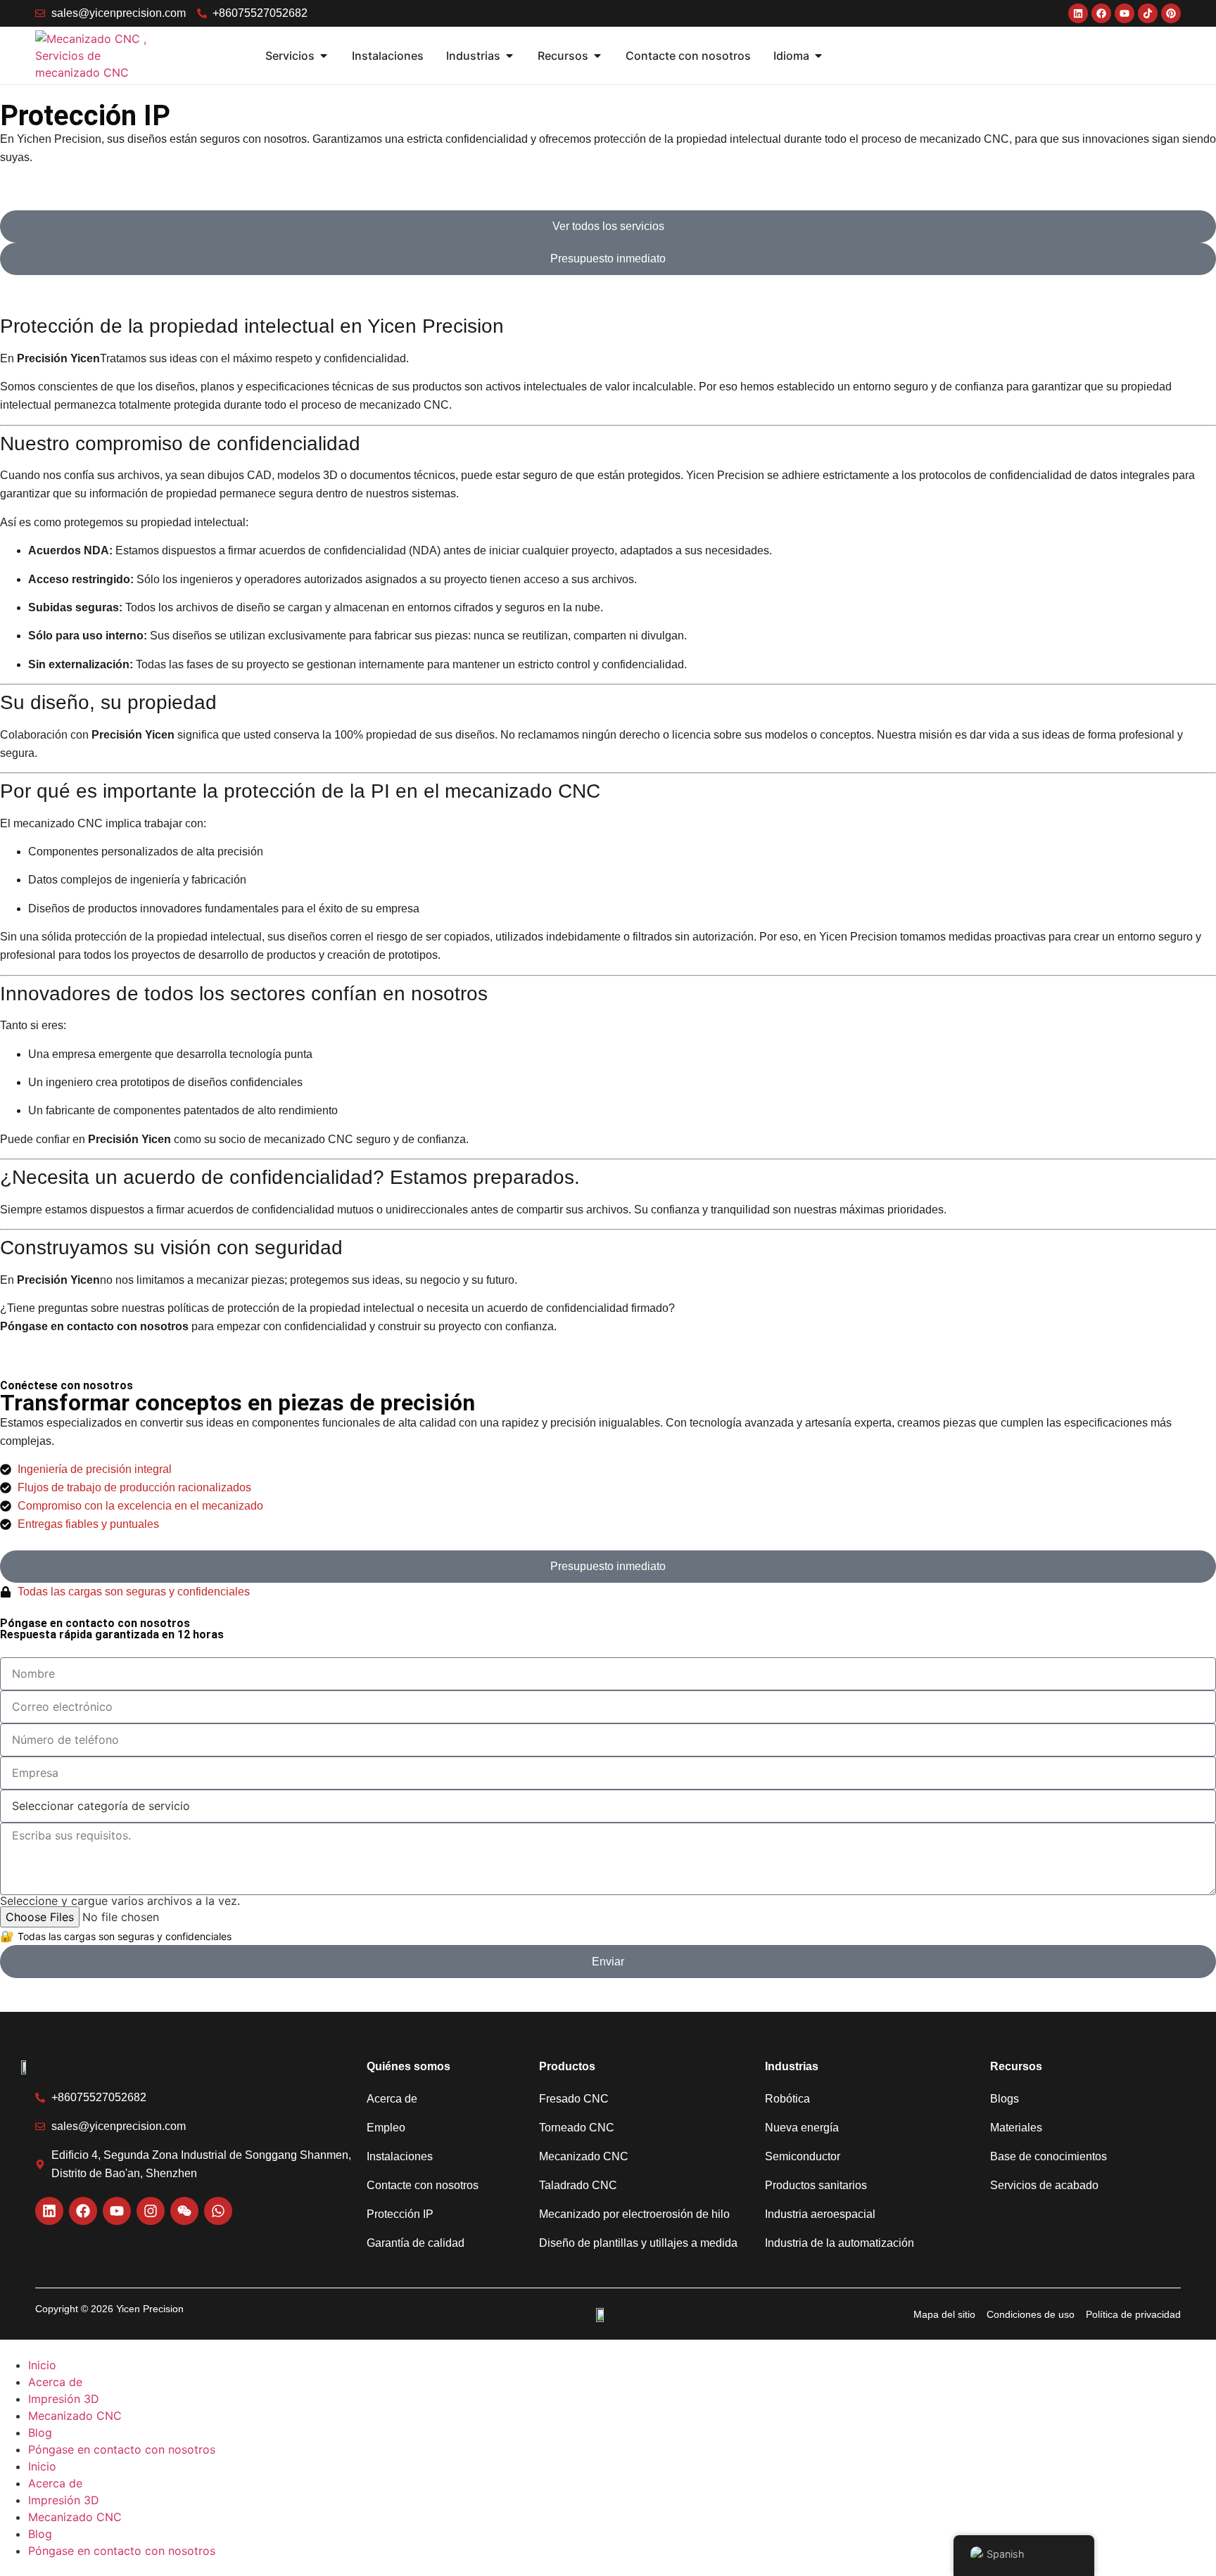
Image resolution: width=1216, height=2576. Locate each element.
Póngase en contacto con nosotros (122, 2449)
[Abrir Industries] (509, 56)
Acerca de (55, 2382)
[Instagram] (151, 2211)
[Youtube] (117, 2211)
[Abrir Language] (818, 56)
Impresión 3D (64, 2399)
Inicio (42, 2365)
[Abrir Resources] (597, 56)
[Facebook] (83, 2211)
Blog (40, 2432)
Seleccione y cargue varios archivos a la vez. (120, 1901)
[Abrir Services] (324, 56)
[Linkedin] (49, 2211)
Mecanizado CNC (75, 2416)
